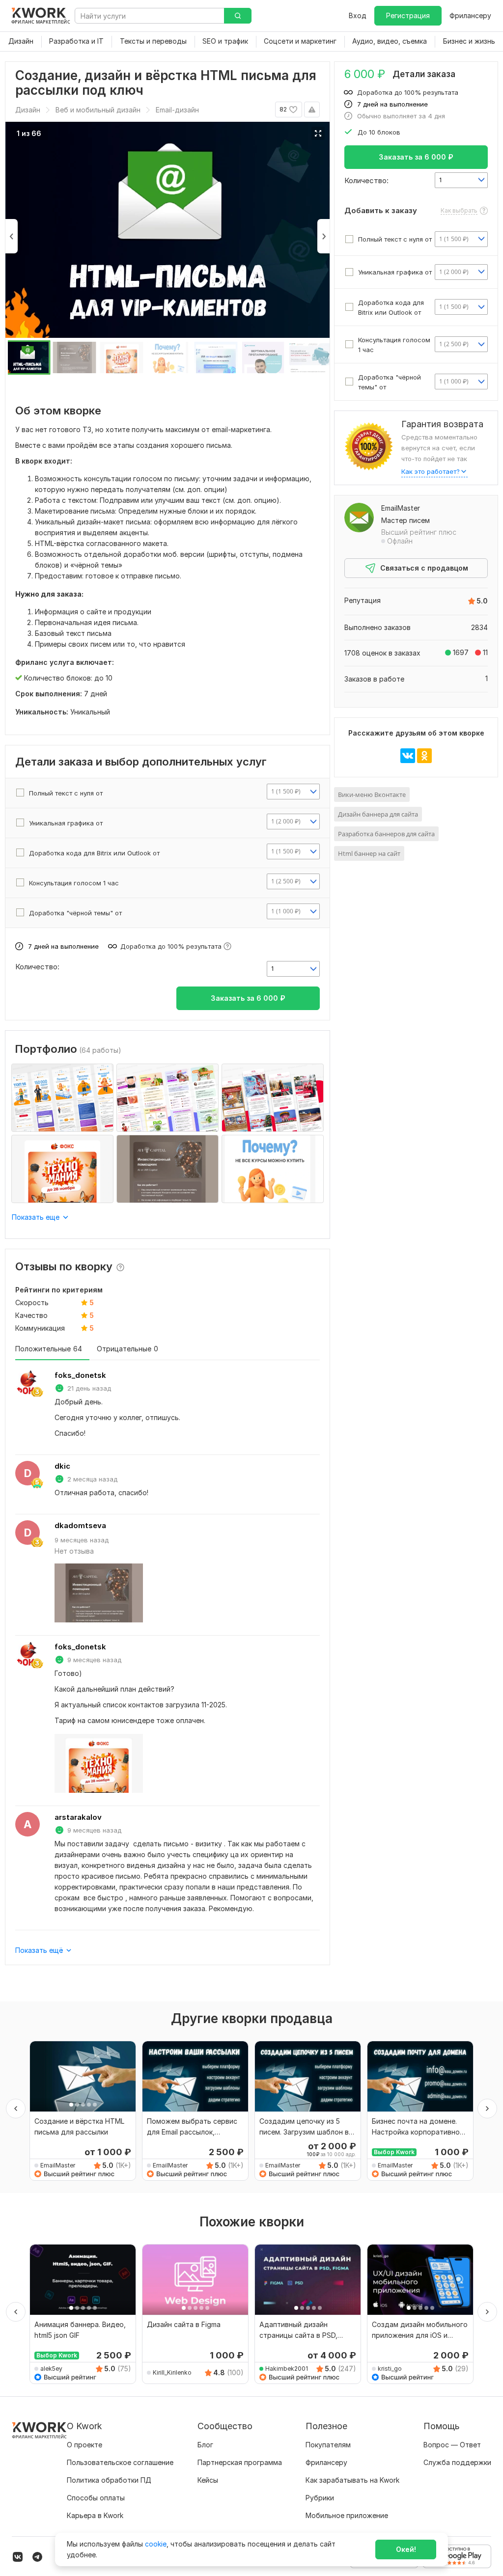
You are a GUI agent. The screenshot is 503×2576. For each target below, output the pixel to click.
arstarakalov (78, 1817)
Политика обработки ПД (109, 2480)
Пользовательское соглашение (120, 2462)
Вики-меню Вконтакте (372, 795)
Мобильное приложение (347, 2515)
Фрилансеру (470, 15)
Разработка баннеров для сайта (386, 834)
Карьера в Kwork (95, 2515)
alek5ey (51, 2369)
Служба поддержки (457, 2462)
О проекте (84, 2445)
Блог (205, 2445)
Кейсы (208, 2480)
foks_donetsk (80, 1375)
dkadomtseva (80, 1525)
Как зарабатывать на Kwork (352, 2480)
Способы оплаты (96, 2498)
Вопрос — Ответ (452, 2445)
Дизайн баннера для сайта (378, 814)
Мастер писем (405, 520)
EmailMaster (401, 508)
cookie (156, 2544)
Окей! (406, 2549)
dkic (62, 1466)
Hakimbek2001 (287, 2369)
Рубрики (320, 2498)
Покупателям (328, 2445)
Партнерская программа (240, 2462)
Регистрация (408, 15)
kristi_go (390, 2369)
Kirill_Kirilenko (172, 2372)
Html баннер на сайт (369, 853)
